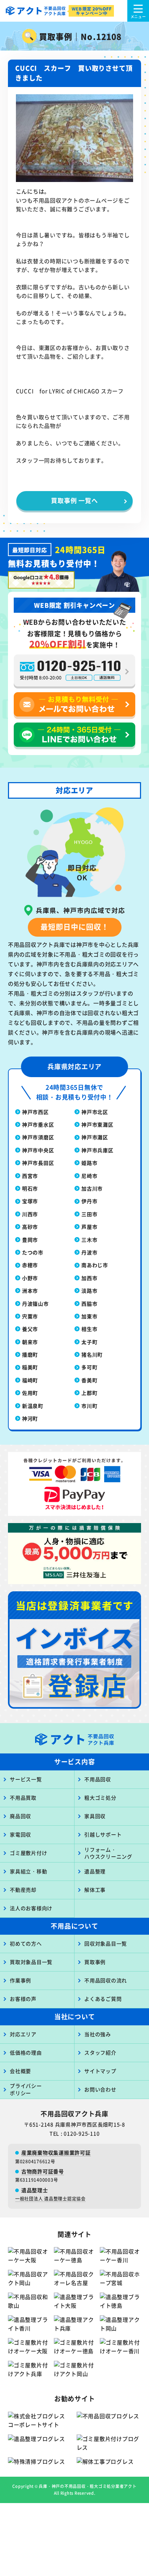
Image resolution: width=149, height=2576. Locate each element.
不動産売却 (23, 1890)
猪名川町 (92, 1354)
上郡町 (89, 1393)
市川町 (89, 1406)
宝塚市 (30, 1201)
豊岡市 (30, 1240)
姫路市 (89, 1163)
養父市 (30, 1329)
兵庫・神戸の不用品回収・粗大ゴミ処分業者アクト (88, 2486)
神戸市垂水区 (38, 1124)
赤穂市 (30, 1265)
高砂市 (30, 1227)
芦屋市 (89, 1227)
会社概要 (20, 2071)
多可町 (89, 1367)
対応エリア (23, 2034)
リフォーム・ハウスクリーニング (108, 1853)
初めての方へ (26, 1943)
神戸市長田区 (38, 1163)
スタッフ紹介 (100, 2052)
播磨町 (30, 1354)
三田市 (89, 1214)
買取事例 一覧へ (74, 500)
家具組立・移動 (28, 1871)
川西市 (30, 1214)
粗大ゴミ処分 (100, 1797)
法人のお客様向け (31, 1908)
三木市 (89, 1240)
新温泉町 (33, 1406)
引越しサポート (103, 1834)
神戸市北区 (95, 1112)
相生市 (89, 1329)
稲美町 (30, 1367)
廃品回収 (20, 1816)
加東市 (89, 1316)
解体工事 (95, 1890)
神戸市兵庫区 (97, 1150)
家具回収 (95, 1816)
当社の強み (98, 2034)
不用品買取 (23, 1797)
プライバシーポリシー (26, 2089)
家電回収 (20, 1834)
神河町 (30, 1418)
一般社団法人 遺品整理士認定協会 (50, 2198)
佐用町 (30, 1393)
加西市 (89, 1278)
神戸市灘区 (95, 1137)
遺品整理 (95, 1871)
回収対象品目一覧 (106, 1943)
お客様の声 (23, 1999)
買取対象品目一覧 (31, 1962)
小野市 (30, 1278)
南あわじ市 (95, 1265)
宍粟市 (30, 1316)
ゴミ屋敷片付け (28, 1853)
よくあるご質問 (103, 1999)
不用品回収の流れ (106, 1980)
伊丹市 (89, 1201)
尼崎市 (89, 1176)
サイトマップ (100, 2071)
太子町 (89, 1342)
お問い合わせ (100, 2089)
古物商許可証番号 (43, 2171)
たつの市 (33, 1252)
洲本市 (30, 1291)
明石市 (30, 1188)
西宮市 (30, 1176)
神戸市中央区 (38, 1150)
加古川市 (92, 1188)
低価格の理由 (26, 2052)
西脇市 (89, 1304)
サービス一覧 (26, 1779)
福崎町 (30, 1380)
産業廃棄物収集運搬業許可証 (56, 2152)
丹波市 (89, 1252)
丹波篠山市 (35, 1304)
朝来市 (30, 1342)
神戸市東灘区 (97, 1124)
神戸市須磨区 (38, 1137)
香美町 (89, 1380)
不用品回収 (98, 1779)
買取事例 (95, 1962)
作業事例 (20, 1980)
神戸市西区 (35, 1112)
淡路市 (89, 1291)
